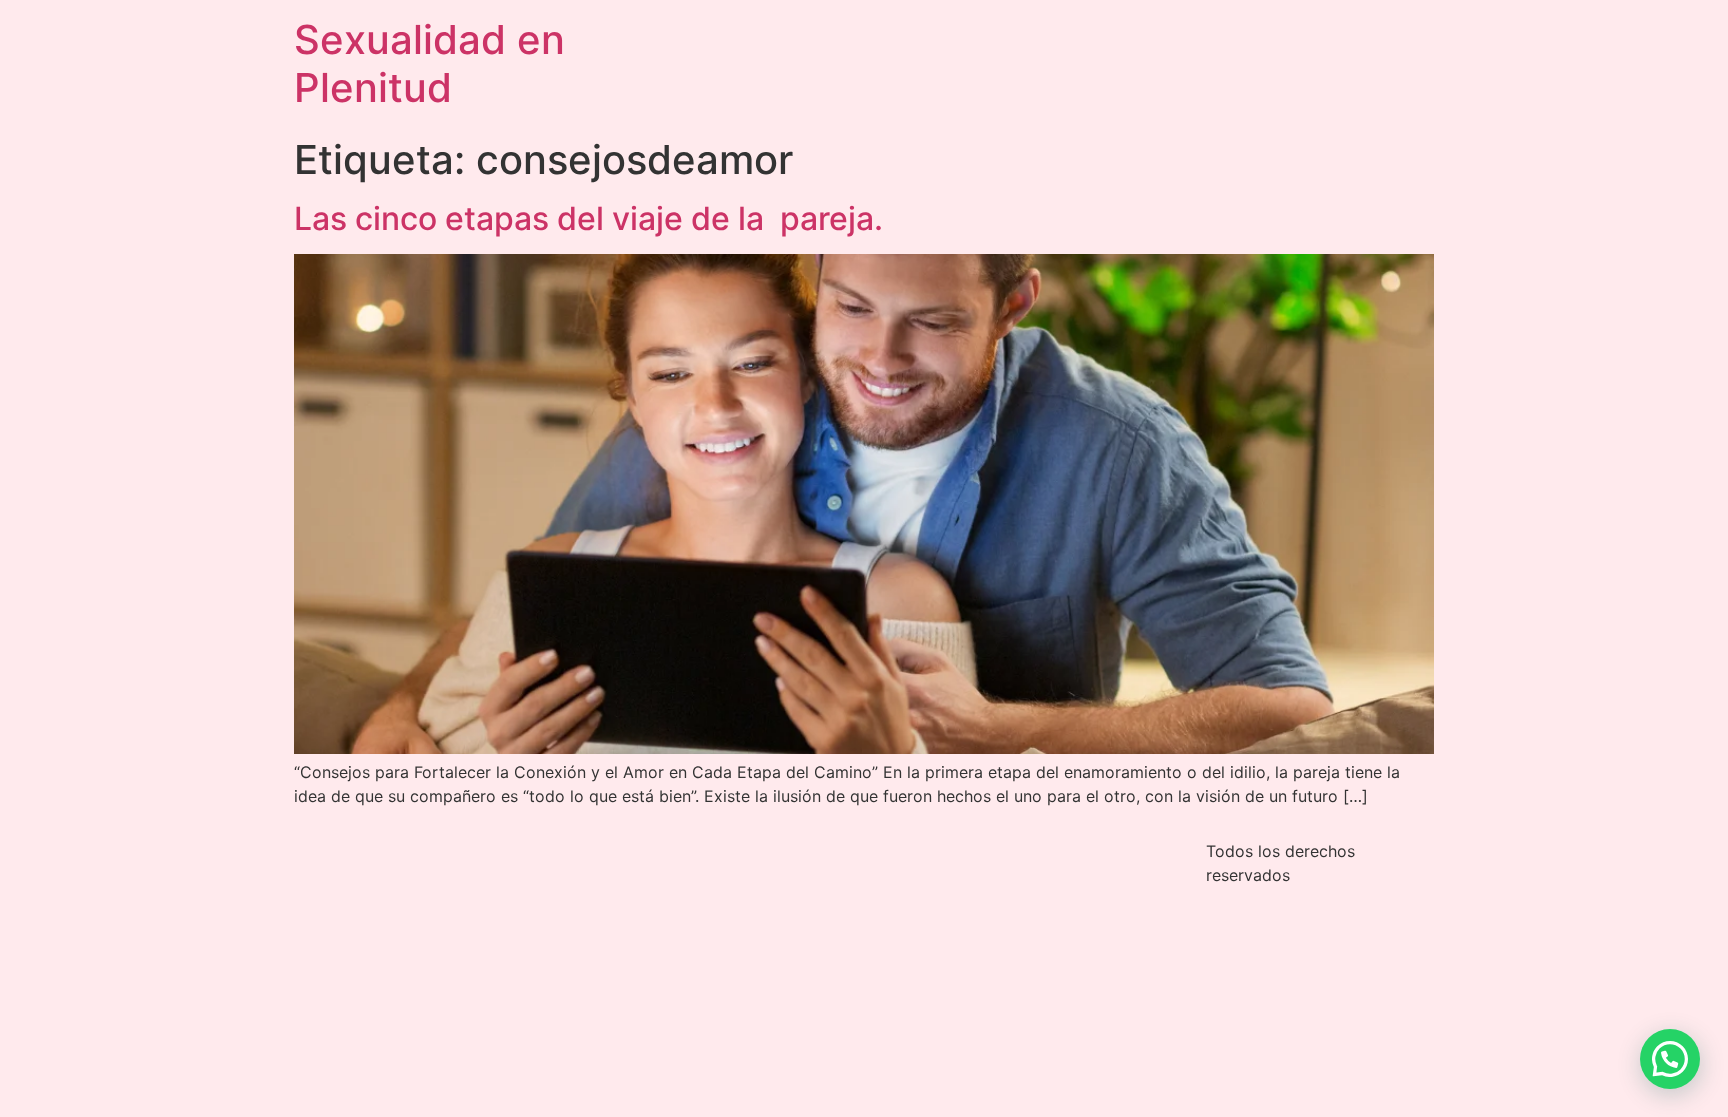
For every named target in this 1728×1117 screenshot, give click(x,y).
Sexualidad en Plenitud (429, 63)
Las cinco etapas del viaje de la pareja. (588, 218)
